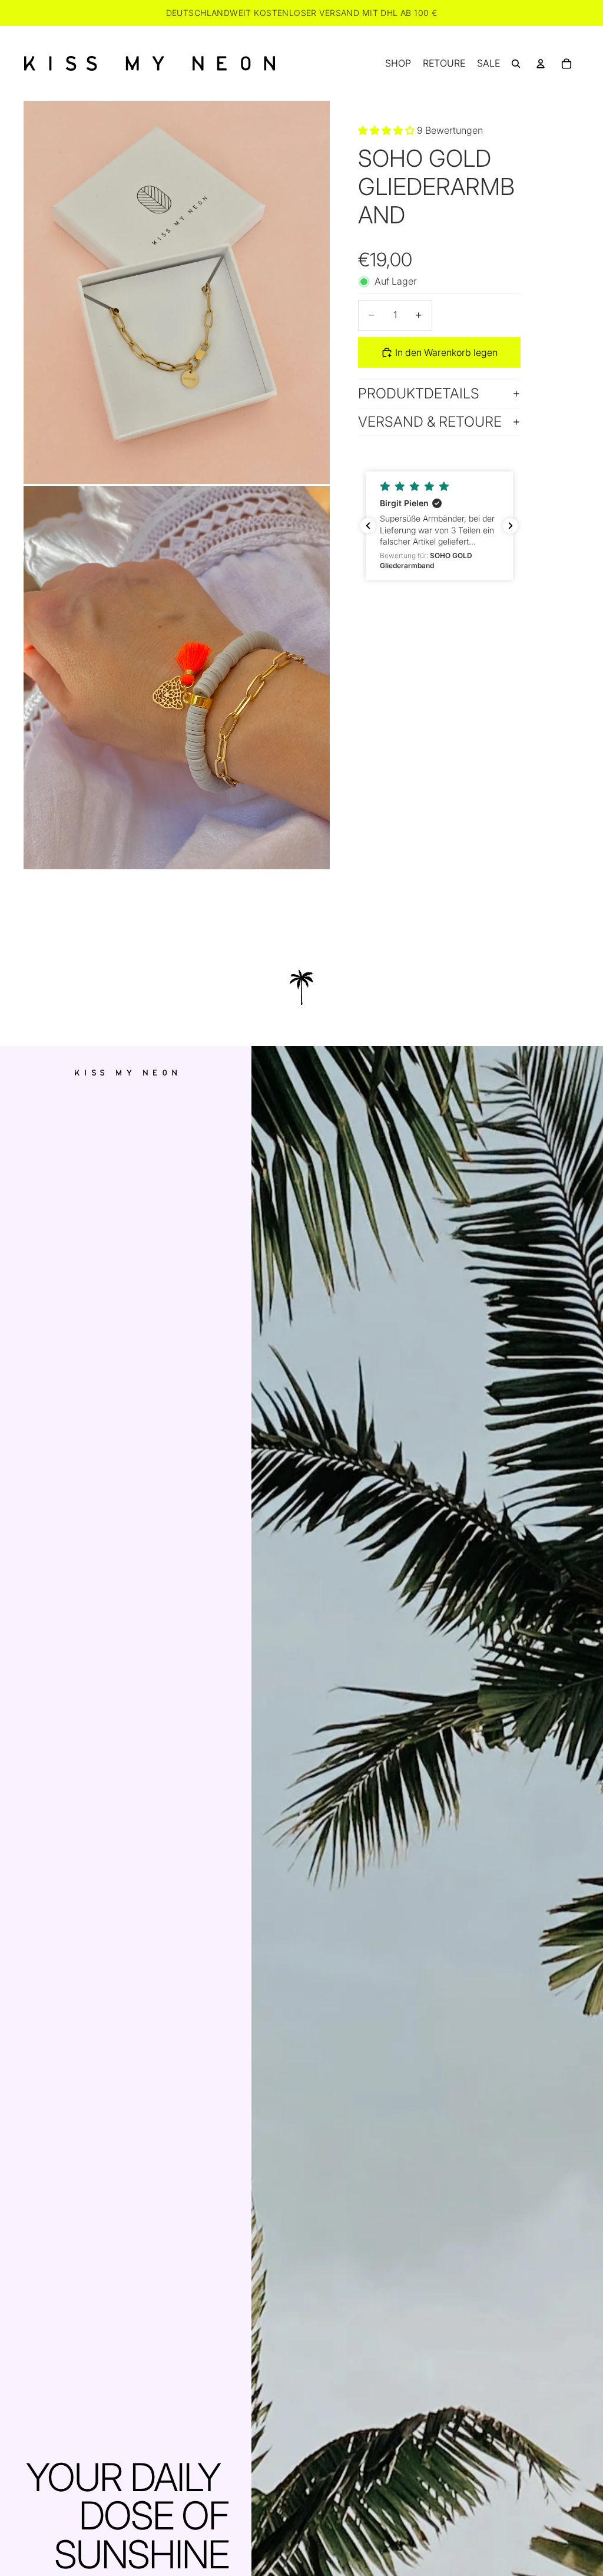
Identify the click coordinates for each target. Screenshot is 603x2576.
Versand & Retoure (430, 422)
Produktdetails (419, 393)
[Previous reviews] (368, 526)
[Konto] (541, 64)
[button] (439, 526)
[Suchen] (516, 64)
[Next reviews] (511, 526)
